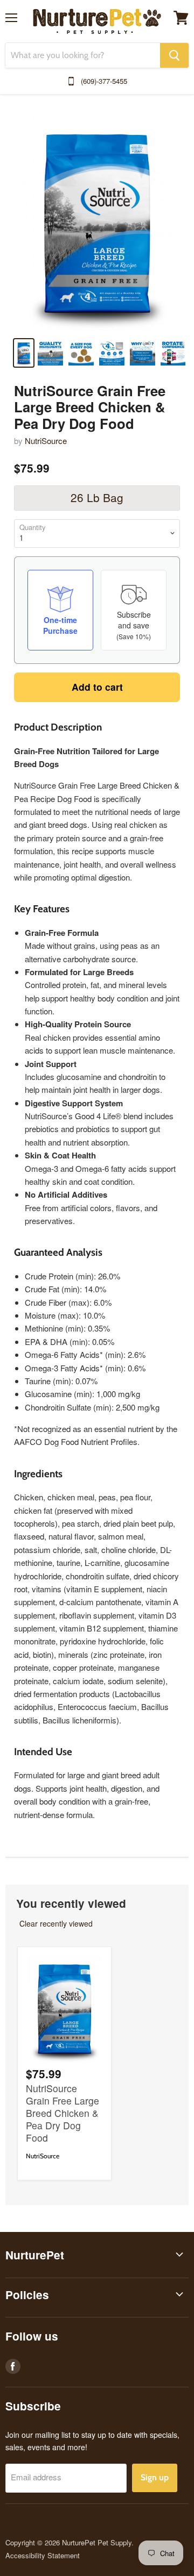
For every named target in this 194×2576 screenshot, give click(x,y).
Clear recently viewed (56, 1923)
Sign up (155, 2477)
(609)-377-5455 (104, 81)
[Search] (174, 55)
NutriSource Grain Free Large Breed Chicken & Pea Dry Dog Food (63, 2113)
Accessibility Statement (43, 2555)
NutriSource (46, 441)
